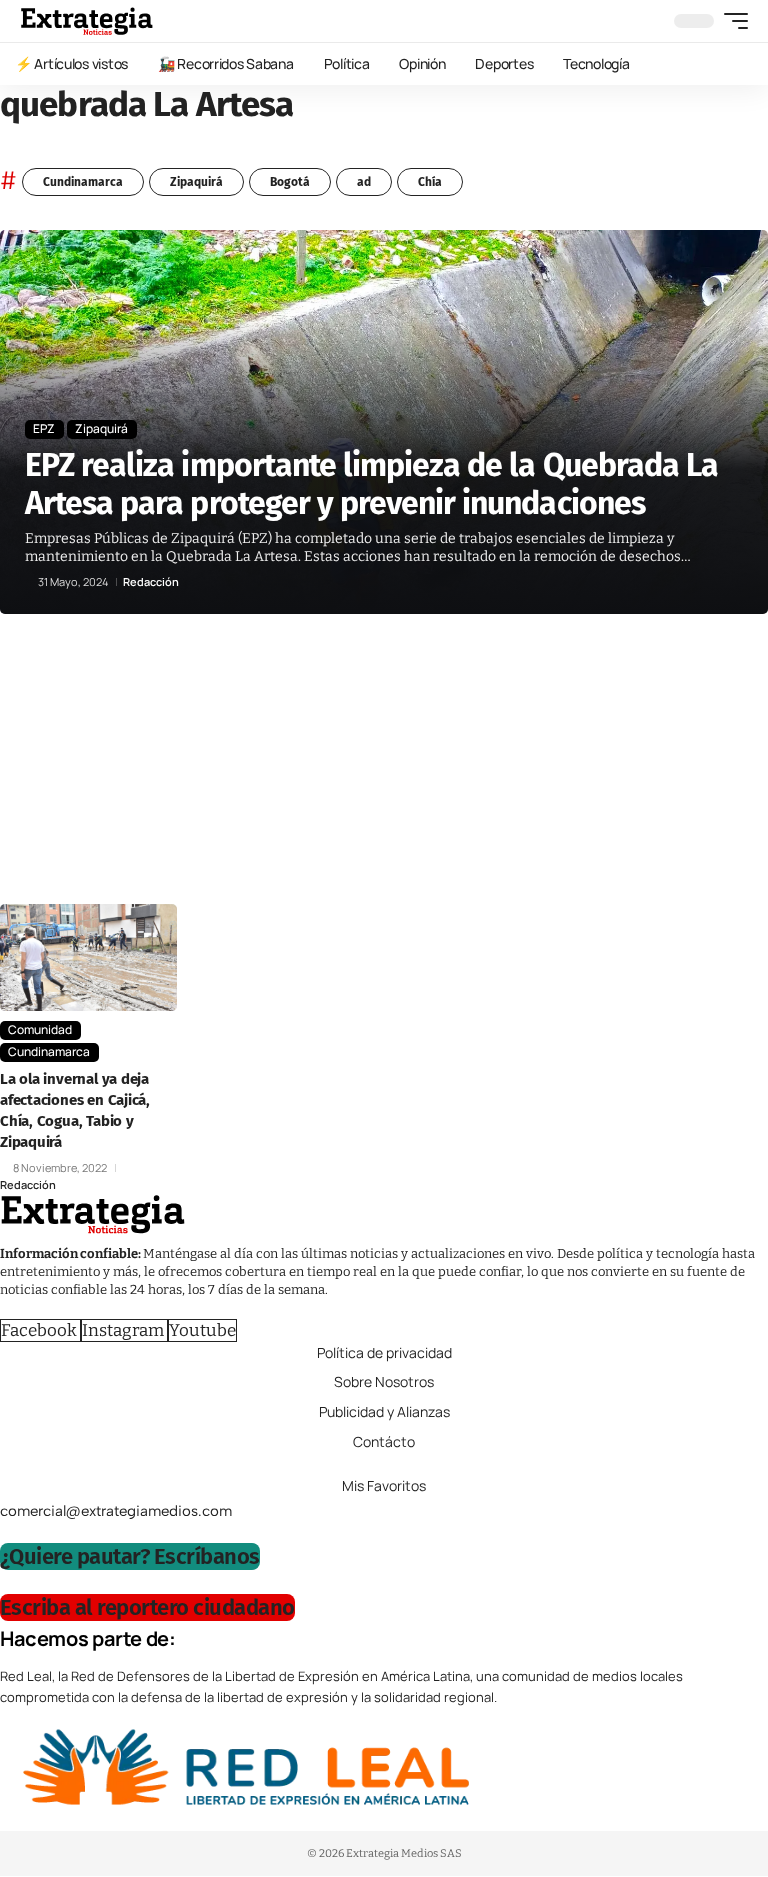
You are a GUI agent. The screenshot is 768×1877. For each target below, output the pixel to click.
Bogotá (290, 182)
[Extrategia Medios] (86, 21)
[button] (731, 21)
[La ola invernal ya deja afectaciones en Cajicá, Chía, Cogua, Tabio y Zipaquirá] (88, 957)
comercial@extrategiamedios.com (116, 1511)
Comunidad (40, 1029)
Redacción (151, 581)
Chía (430, 182)
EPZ (44, 428)
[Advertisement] (384, 764)
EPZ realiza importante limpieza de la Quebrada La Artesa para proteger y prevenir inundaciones (371, 484)
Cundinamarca (83, 182)
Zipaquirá (196, 182)
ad (364, 182)
